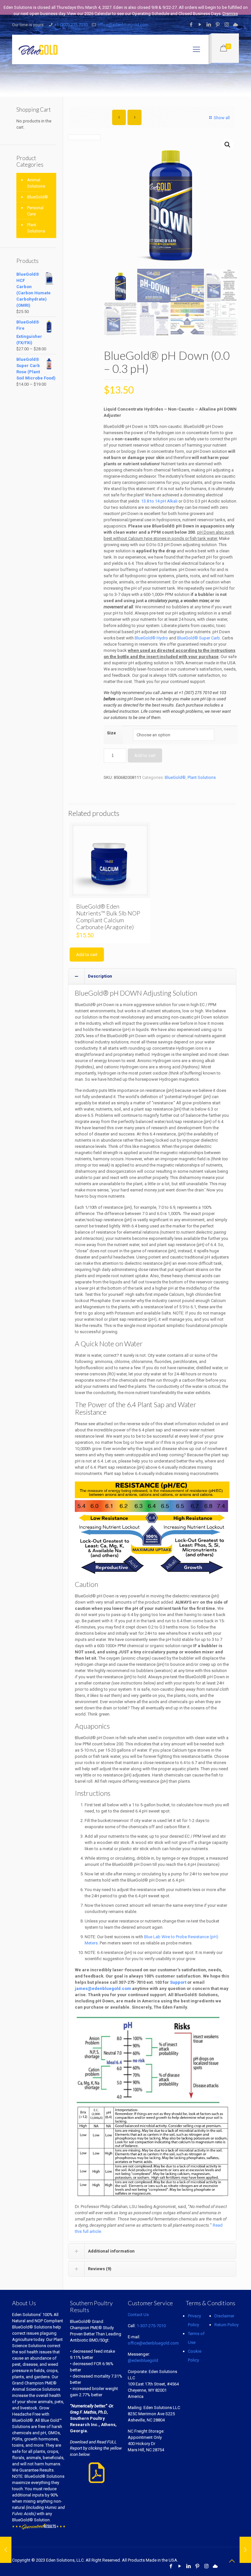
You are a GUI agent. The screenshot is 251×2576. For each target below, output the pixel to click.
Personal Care (35, 211)
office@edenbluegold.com (123, 25)
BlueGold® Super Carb (199, 638)
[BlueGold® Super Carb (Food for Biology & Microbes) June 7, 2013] (6, 2550)
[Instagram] (227, 25)
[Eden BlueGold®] (38, 49)
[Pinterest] (218, 25)
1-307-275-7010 (151, 2326)
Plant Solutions (202, 777)
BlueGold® (175, 777)
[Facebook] (191, 25)
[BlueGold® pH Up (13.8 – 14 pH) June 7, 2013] (245, 2550)
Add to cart (145, 755)
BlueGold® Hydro (151, 638)
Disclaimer (224, 2316)
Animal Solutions (36, 183)
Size (111, 733)
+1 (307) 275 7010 (71, 25)
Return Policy (226, 2325)
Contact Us (138, 2315)
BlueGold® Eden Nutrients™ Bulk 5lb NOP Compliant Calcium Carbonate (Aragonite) (108, 917)
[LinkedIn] (209, 25)
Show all (222, 118)
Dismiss (230, 14)
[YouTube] (200, 25)
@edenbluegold (143, 2360)
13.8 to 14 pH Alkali (159, 501)
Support (178, 1982)
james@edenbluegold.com (103, 1988)
